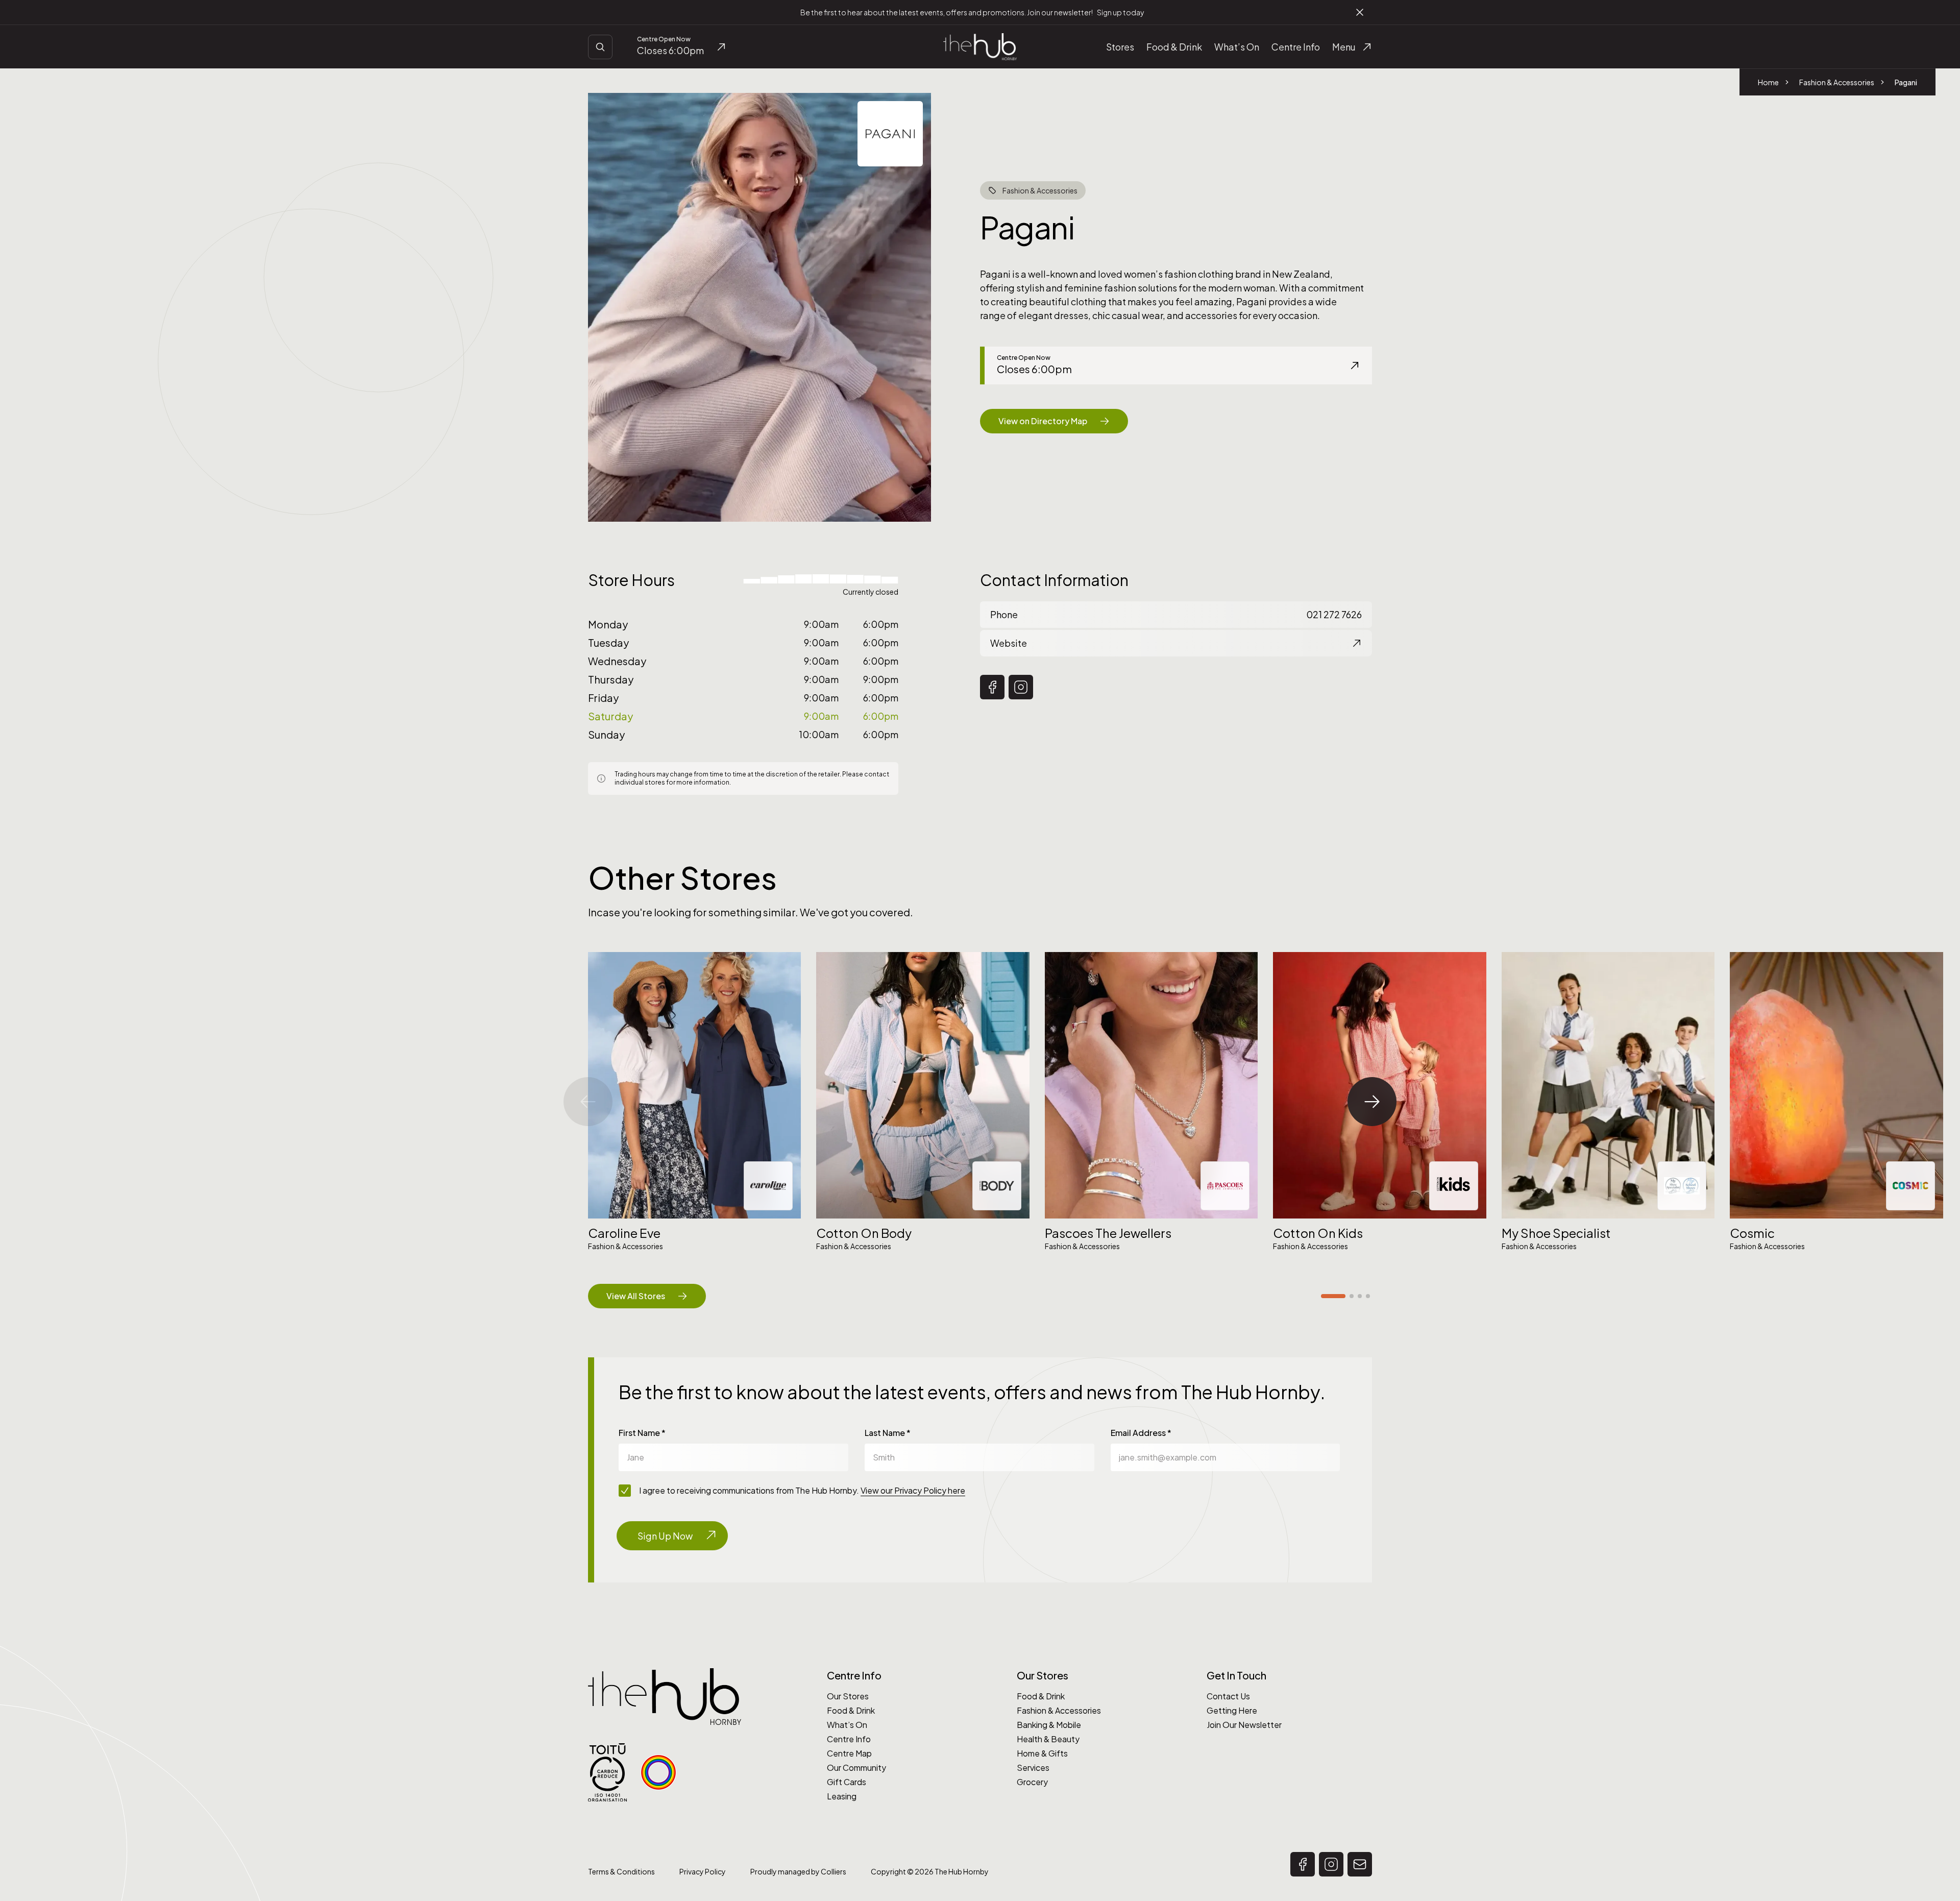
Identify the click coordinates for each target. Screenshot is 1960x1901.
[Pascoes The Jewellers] (1151, 1085)
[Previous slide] (588, 1102)
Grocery (1032, 1782)
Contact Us (1228, 1696)
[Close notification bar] (1360, 12)
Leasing (842, 1796)
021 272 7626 (1176, 614)
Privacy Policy (703, 1871)
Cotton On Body (864, 1233)
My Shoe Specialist (1556, 1233)
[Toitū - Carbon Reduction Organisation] (607, 1773)
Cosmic (1752, 1233)
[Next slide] (1372, 1102)
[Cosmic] (1836, 1085)
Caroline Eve (624, 1233)
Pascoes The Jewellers (1108, 1233)
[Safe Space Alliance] (658, 1772)
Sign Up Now (665, 1536)
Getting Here (1232, 1710)
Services (1033, 1768)
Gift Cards (847, 1782)
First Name (642, 1433)
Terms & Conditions (621, 1871)
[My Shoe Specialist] (1608, 1085)
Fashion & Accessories (1059, 1710)
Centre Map (849, 1753)
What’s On (847, 1725)
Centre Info (849, 1739)
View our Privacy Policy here (913, 1490)
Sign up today (1120, 12)
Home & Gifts (1042, 1753)
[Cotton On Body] (923, 1085)
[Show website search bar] (600, 47)
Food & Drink (851, 1710)
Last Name (888, 1433)
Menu (1344, 47)
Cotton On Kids (1318, 1233)
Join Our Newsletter (1244, 1725)
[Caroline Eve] (694, 1085)
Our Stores (848, 1696)
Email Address (1141, 1433)
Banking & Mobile (1049, 1725)
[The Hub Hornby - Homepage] (980, 47)
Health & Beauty (1048, 1739)
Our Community (856, 1768)
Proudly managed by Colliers (798, 1871)
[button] (992, 687)
